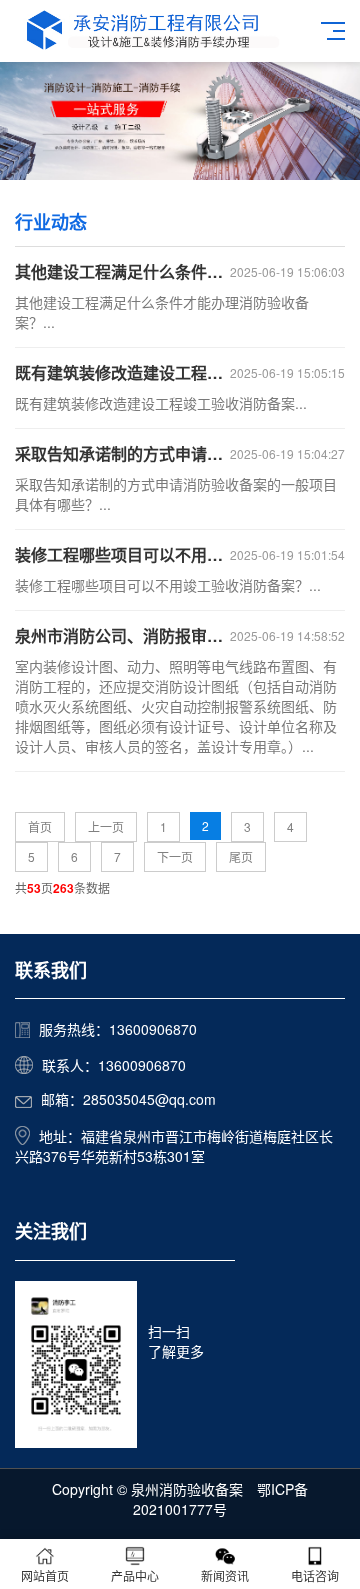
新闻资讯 (225, 1575)
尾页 (241, 856)
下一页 (175, 856)
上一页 (106, 826)
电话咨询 (315, 1575)
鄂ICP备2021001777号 (220, 1499)
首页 (40, 826)
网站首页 (45, 1575)
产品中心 (135, 1575)
